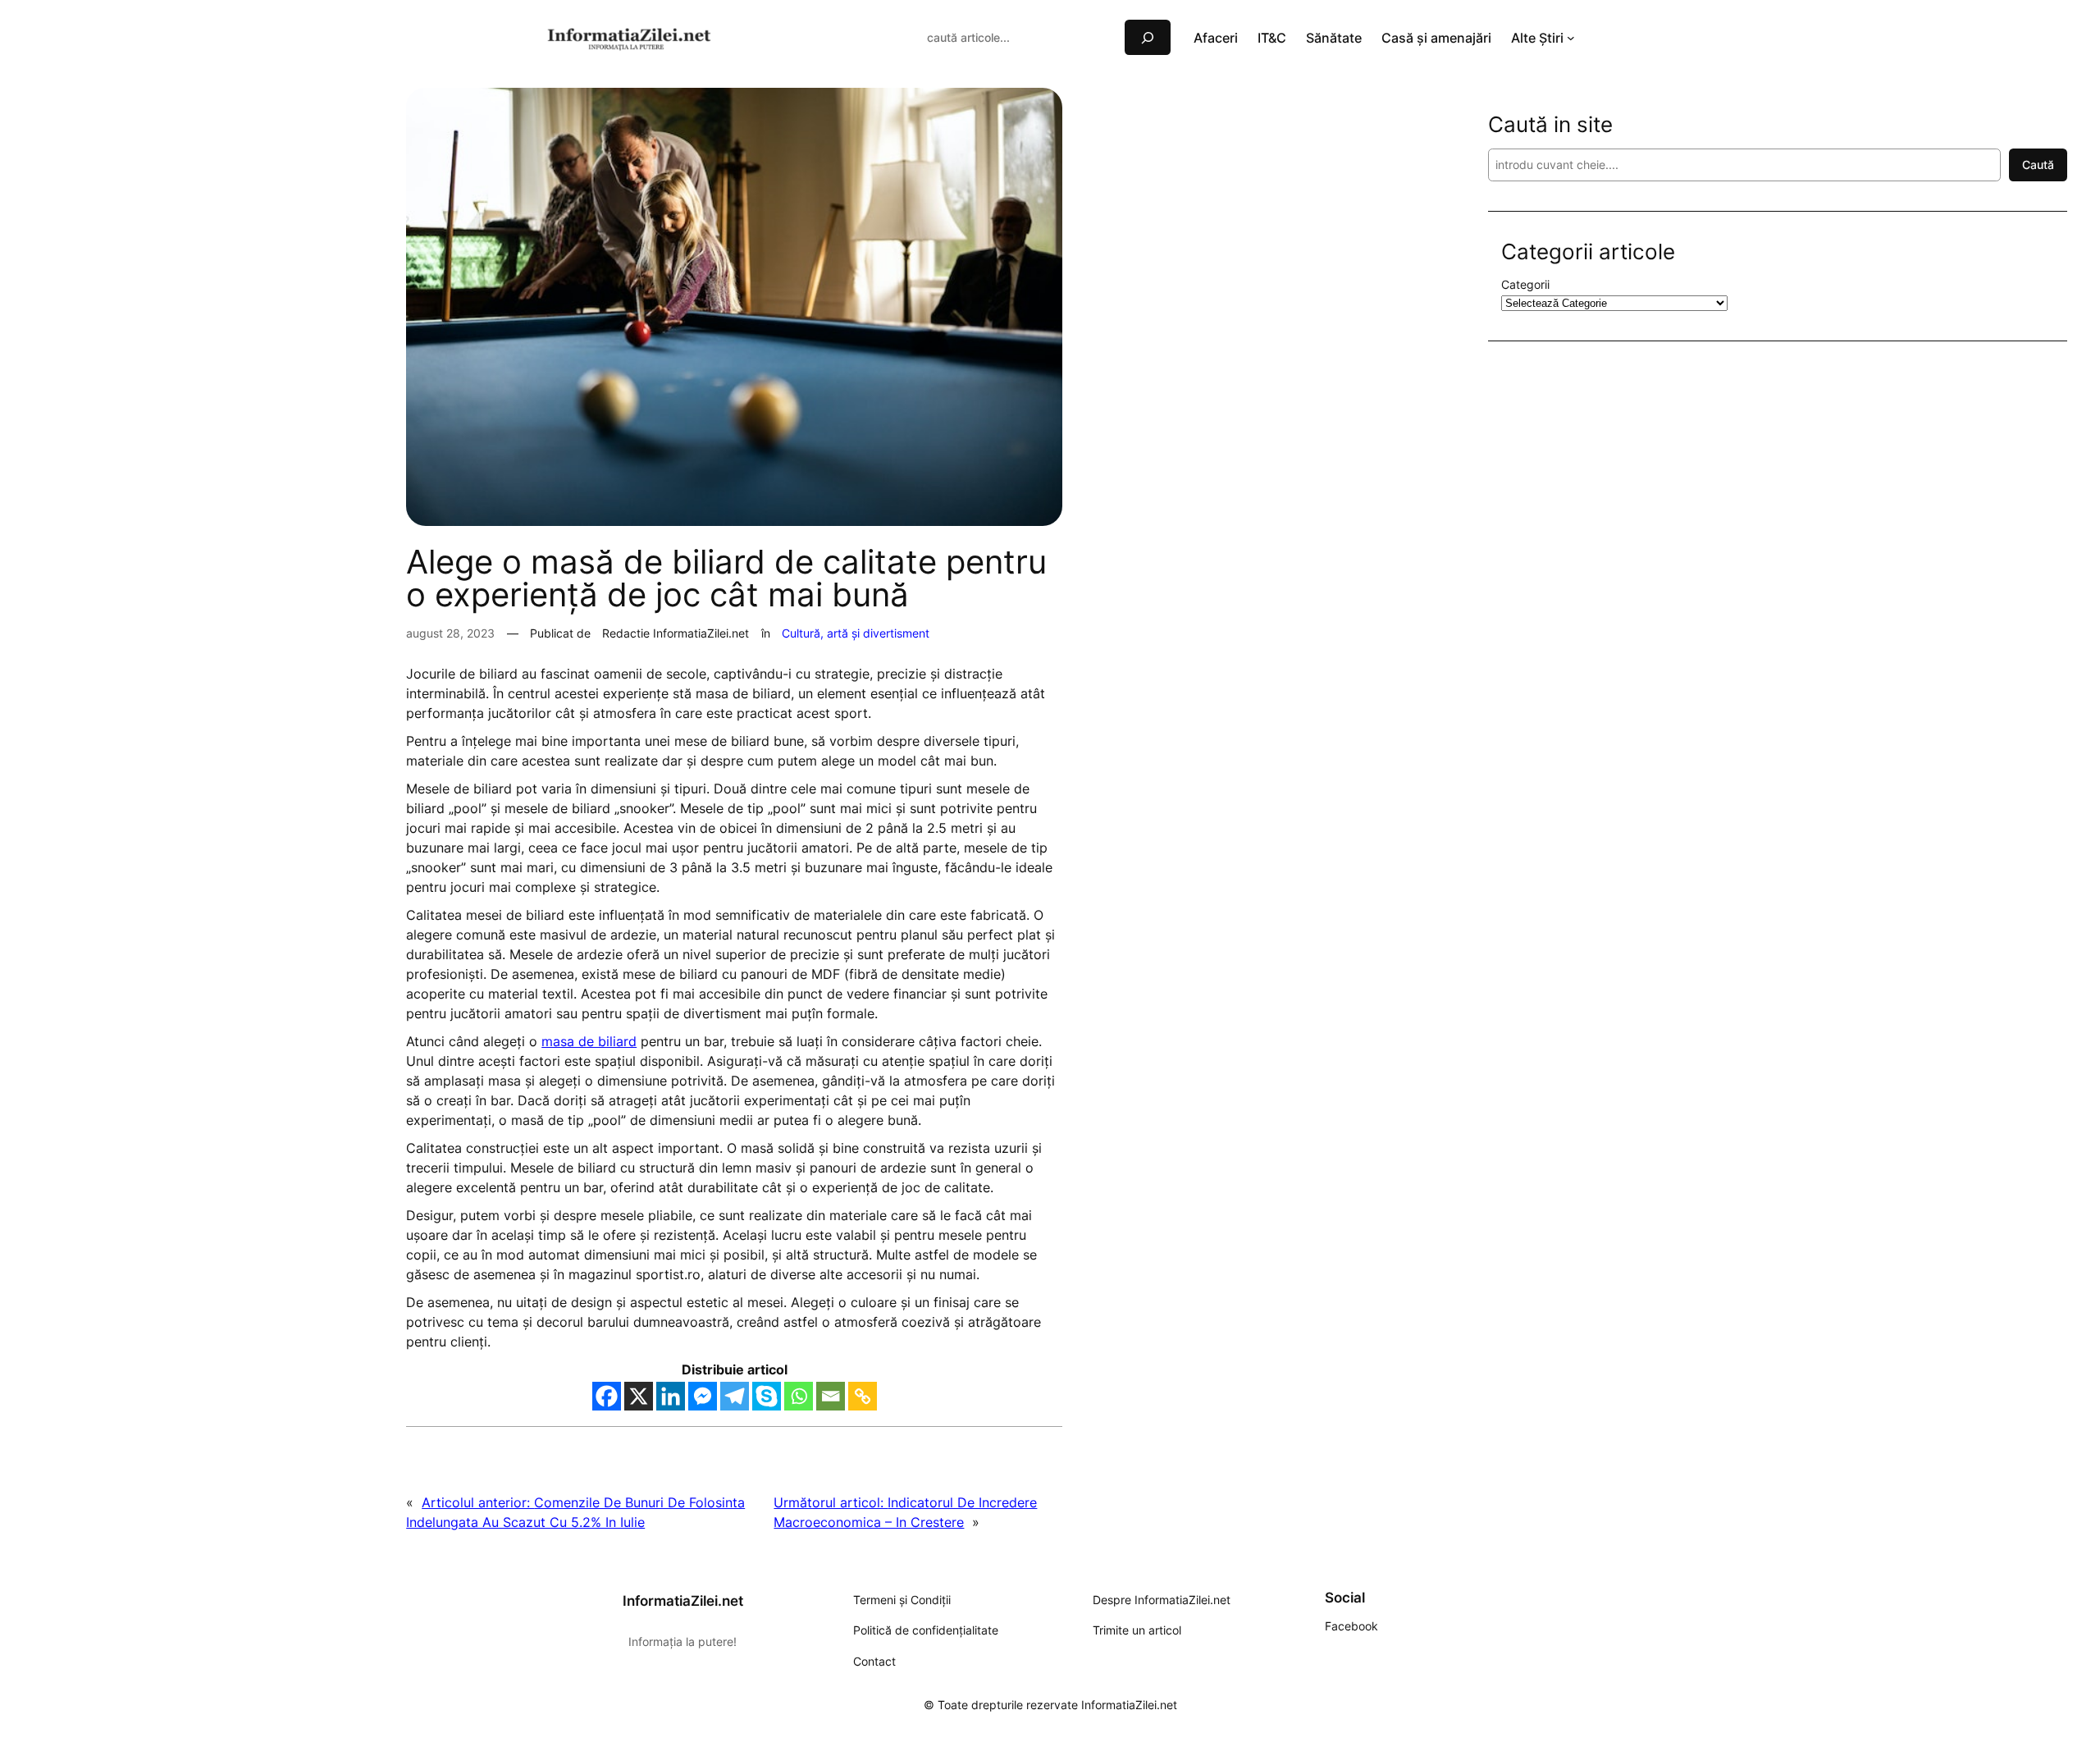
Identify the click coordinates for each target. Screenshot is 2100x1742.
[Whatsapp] (799, 1396)
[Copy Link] (863, 1396)
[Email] (831, 1396)
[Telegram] (735, 1396)
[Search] (1148, 37)
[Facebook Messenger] (703, 1396)
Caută (2038, 165)
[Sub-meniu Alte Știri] (1571, 38)
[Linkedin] (671, 1396)
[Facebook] (607, 1396)
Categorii (1525, 284)
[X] (639, 1396)
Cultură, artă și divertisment (856, 633)
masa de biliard (589, 1041)
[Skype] (767, 1396)
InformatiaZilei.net (683, 1601)
